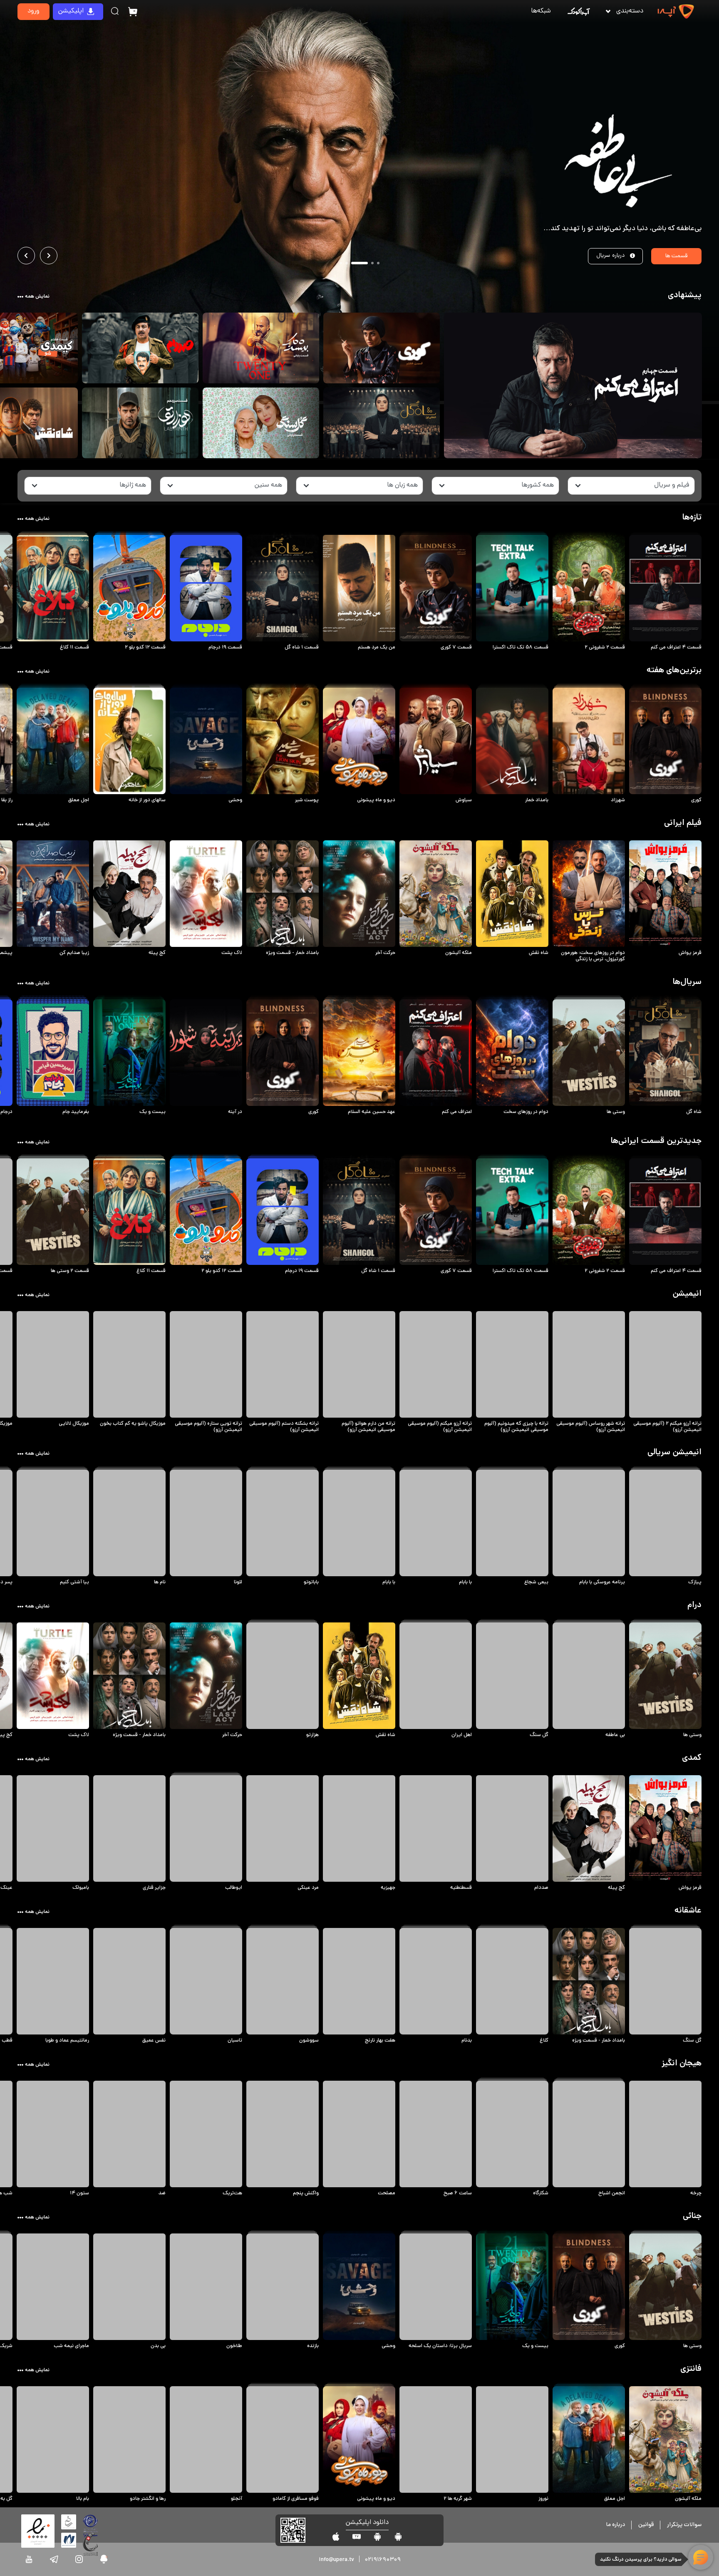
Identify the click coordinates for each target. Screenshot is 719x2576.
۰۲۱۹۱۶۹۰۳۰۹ (383, 2560)
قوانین (646, 2525)
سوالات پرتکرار (684, 2525)
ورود (33, 11)
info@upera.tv (336, 2560)
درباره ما (616, 2525)
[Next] (49, 256)
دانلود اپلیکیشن (367, 2523)
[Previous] (26, 256)
